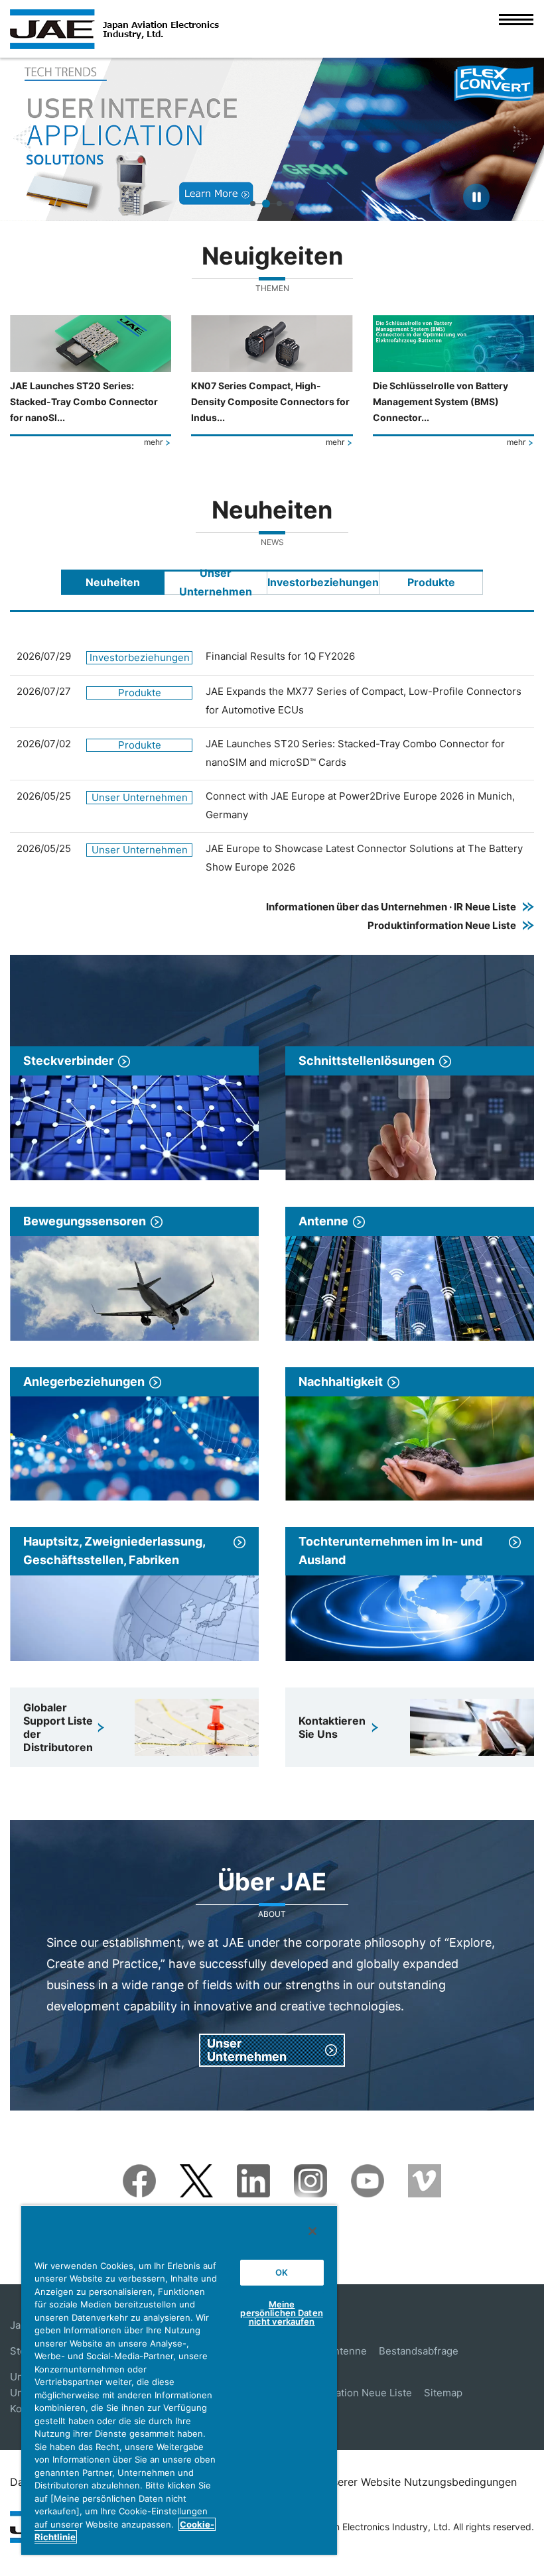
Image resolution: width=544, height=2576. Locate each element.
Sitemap (443, 2393)
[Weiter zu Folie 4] (291, 204)
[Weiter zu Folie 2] (266, 204)
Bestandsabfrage (419, 2351)
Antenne (347, 2351)
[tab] (113, 582)
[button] (22, 139)
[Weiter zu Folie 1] (253, 204)
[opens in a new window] (139, 2173)
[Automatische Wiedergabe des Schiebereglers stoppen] (476, 197)
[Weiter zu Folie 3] (279, 204)
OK (282, 2272)
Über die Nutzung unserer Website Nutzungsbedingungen (373, 2482)
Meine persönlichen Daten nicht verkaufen (281, 2313)
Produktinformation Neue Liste (340, 2393)
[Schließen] (312, 2231)
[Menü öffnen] (516, 29)
